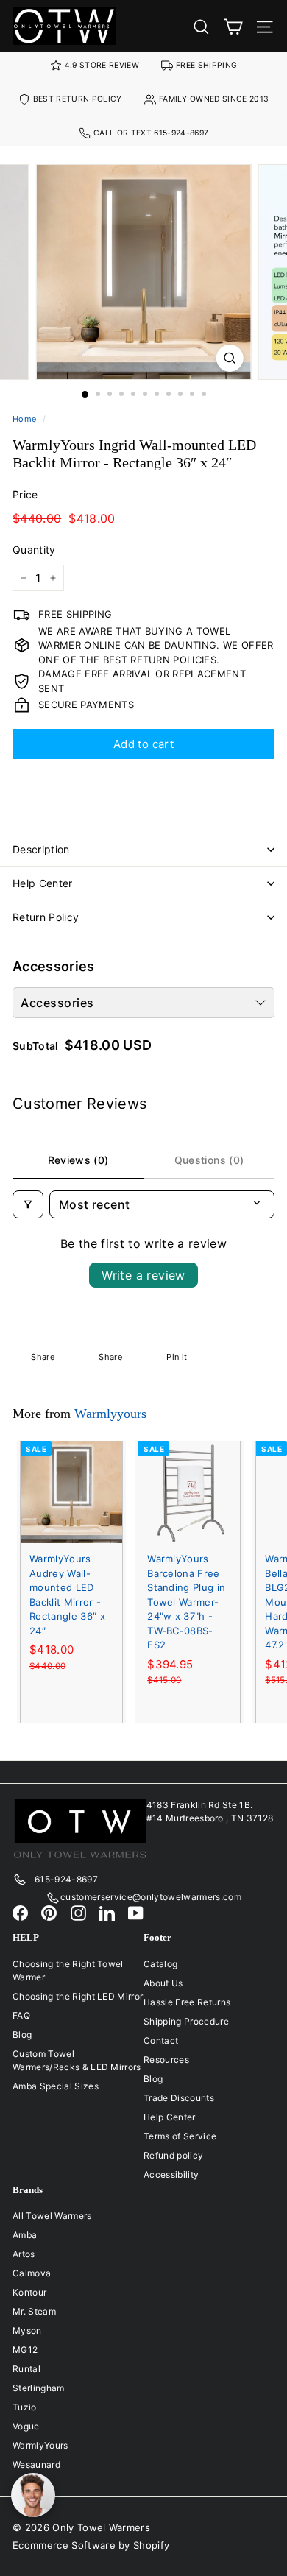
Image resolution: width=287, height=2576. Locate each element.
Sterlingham (39, 2388)
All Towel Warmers (52, 2216)
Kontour (29, 2292)
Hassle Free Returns (187, 2002)
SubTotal (36, 1046)
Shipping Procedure (186, 2021)
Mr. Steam (34, 2311)
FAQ (21, 2015)
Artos (24, 2254)
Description (41, 849)
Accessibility (171, 2174)
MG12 (25, 2350)
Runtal (26, 2369)
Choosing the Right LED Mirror (78, 1996)
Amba (25, 2235)
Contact (161, 2040)
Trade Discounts (179, 2098)
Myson (27, 2330)
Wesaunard (36, 2464)
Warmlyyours (110, 1414)
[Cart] (233, 26)
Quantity (34, 550)
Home (24, 419)
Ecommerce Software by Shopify (91, 2545)
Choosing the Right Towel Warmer (68, 1970)
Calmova (32, 2273)
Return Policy (46, 917)
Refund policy (173, 2155)
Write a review (143, 1275)
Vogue (26, 2426)
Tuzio (25, 2407)
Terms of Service (180, 2136)
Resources (166, 2060)
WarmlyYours (40, 2445)
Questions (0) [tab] (209, 1160)
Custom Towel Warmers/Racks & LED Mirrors (77, 2060)
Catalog (160, 1964)
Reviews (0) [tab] (78, 1160)
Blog (22, 2035)
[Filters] (28, 1204)
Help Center (43, 883)
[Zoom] (229, 358)
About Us (163, 1983)
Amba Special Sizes (56, 2086)
